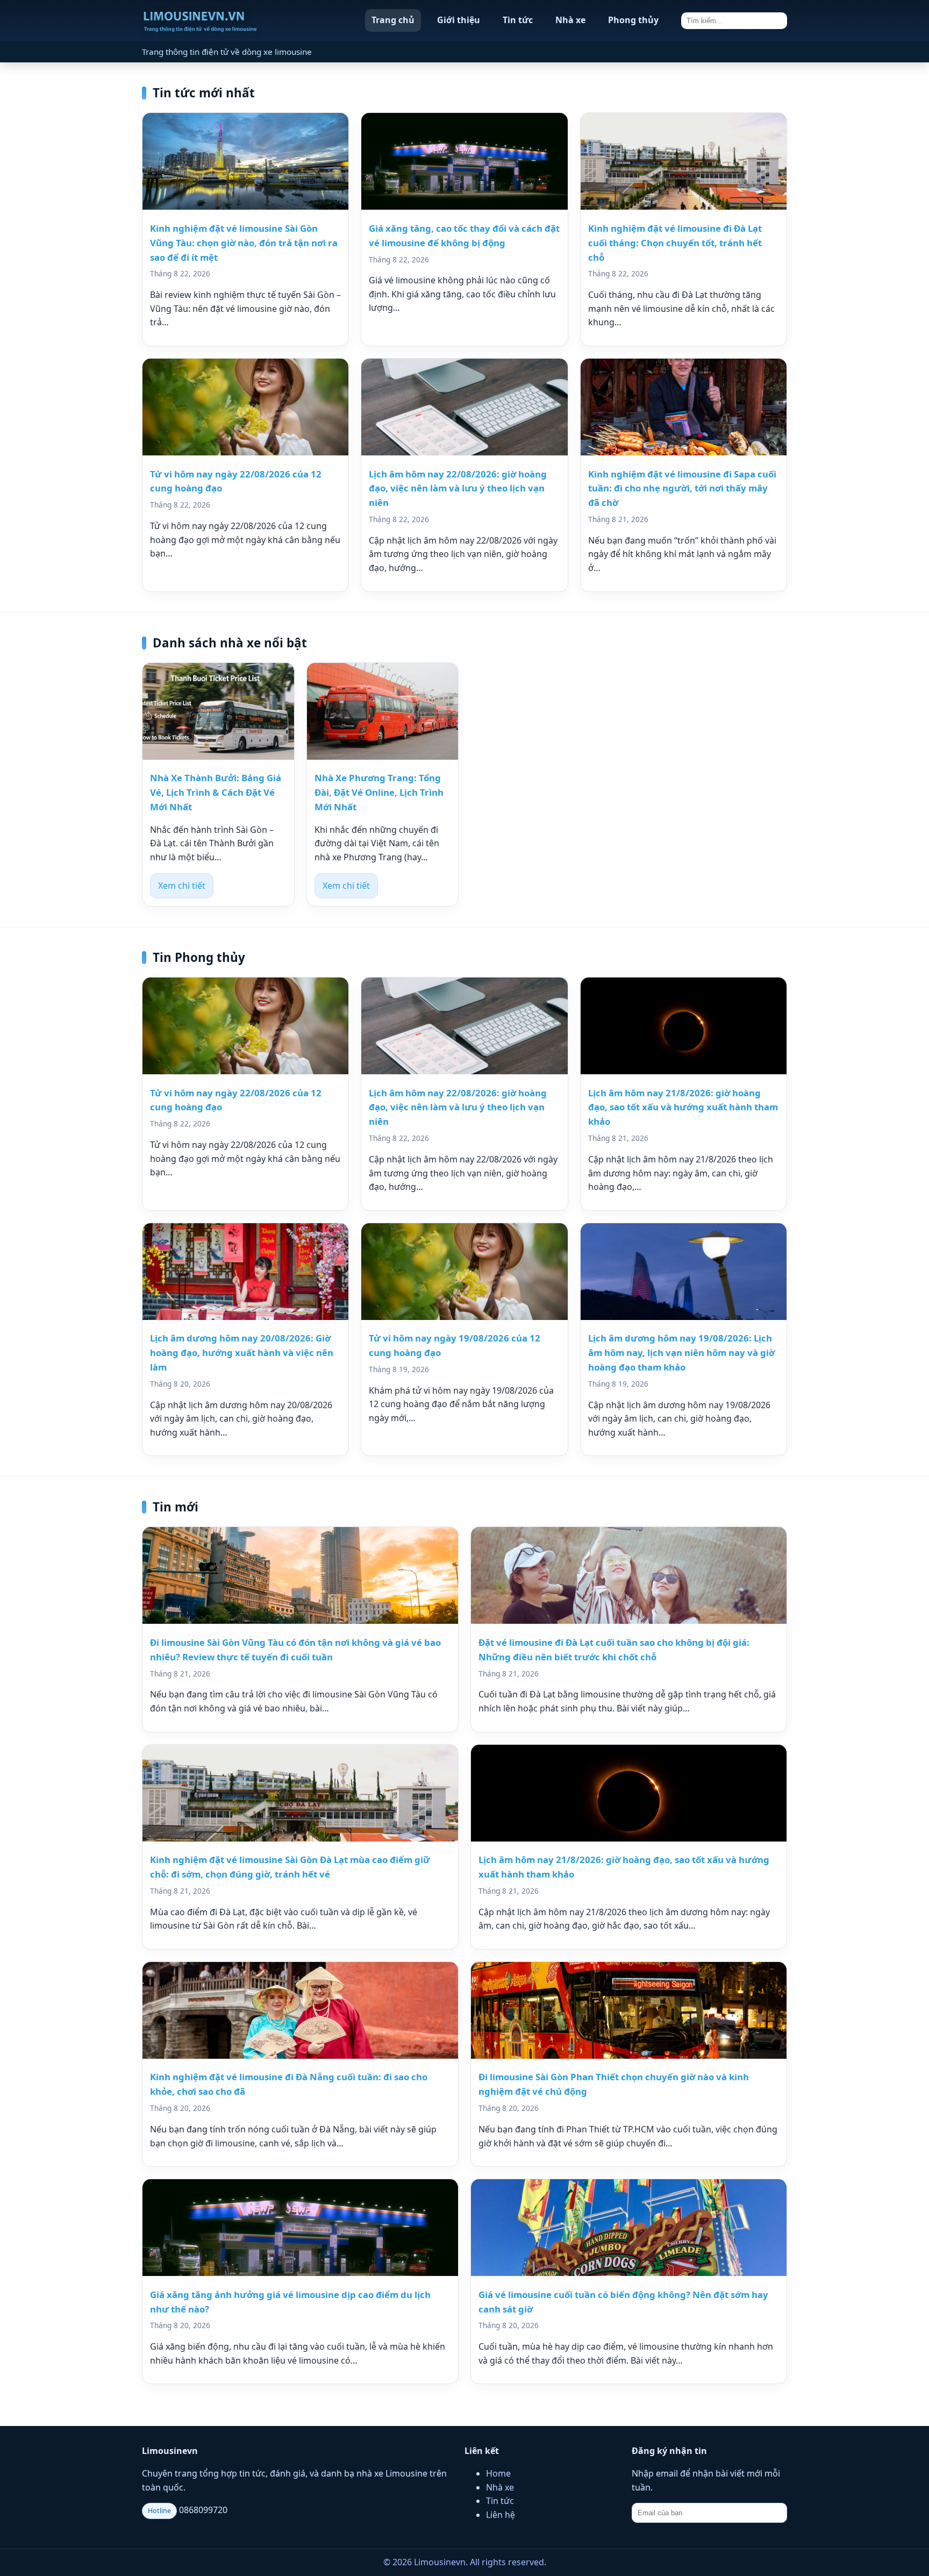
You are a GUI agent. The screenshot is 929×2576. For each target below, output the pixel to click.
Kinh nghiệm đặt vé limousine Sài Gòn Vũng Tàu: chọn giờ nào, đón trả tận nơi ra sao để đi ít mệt (244, 243)
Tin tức (518, 20)
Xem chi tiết (182, 886)
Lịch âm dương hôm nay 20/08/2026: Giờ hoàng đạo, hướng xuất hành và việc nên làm (242, 1353)
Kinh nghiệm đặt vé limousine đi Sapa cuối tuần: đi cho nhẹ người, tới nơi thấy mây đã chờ (682, 488)
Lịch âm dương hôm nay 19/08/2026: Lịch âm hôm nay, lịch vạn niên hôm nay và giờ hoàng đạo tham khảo (681, 1353)
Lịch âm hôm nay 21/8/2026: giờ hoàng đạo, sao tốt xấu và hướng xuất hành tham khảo (683, 1107)
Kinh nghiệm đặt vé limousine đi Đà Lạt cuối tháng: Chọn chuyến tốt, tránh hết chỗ (675, 243)
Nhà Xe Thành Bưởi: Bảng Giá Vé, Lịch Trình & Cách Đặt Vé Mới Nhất (216, 792)
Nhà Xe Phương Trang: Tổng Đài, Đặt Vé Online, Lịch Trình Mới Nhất (379, 792)
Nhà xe (570, 20)
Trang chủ (393, 20)
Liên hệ (501, 2515)
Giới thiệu (459, 20)
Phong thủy (633, 20)
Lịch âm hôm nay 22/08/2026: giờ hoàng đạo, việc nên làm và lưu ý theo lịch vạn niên (458, 488)
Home (498, 2473)
